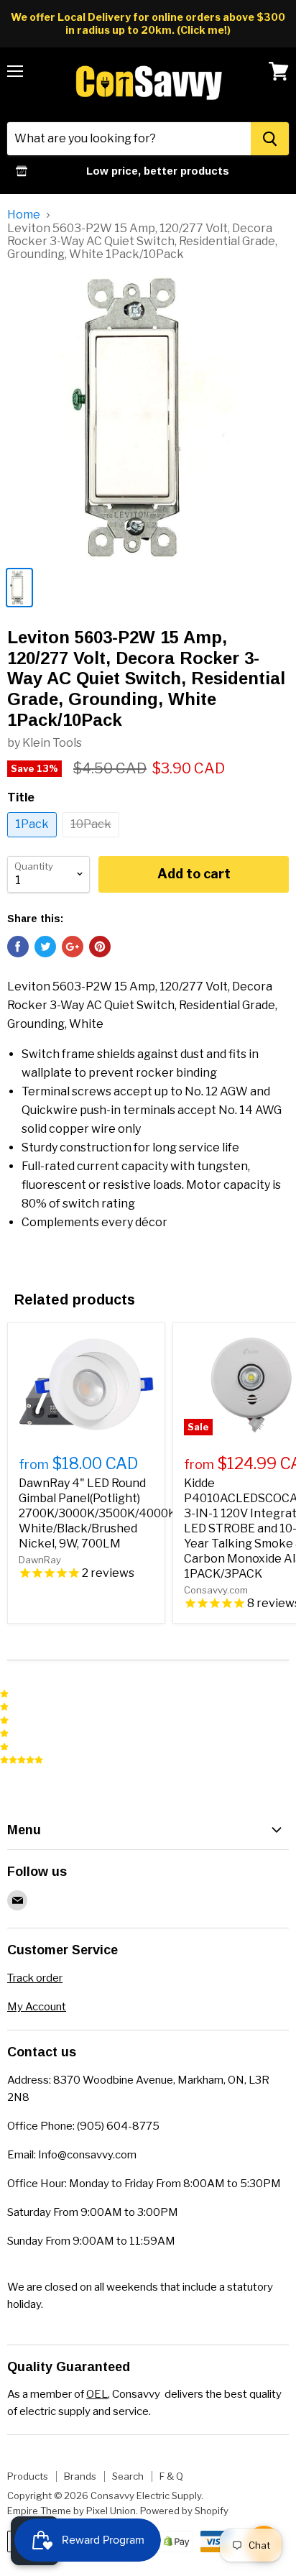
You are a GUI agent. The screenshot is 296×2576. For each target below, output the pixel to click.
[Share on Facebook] (18, 947)
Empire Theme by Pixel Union (71, 2511)
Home (24, 215)
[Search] (270, 139)
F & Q (171, 2476)
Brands (80, 2476)
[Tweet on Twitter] (45, 947)
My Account (37, 2007)
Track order (35, 1978)
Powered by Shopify (184, 2511)
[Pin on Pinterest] (100, 947)
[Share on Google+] (73, 947)
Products (28, 2476)
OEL (97, 2394)
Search (128, 2476)
